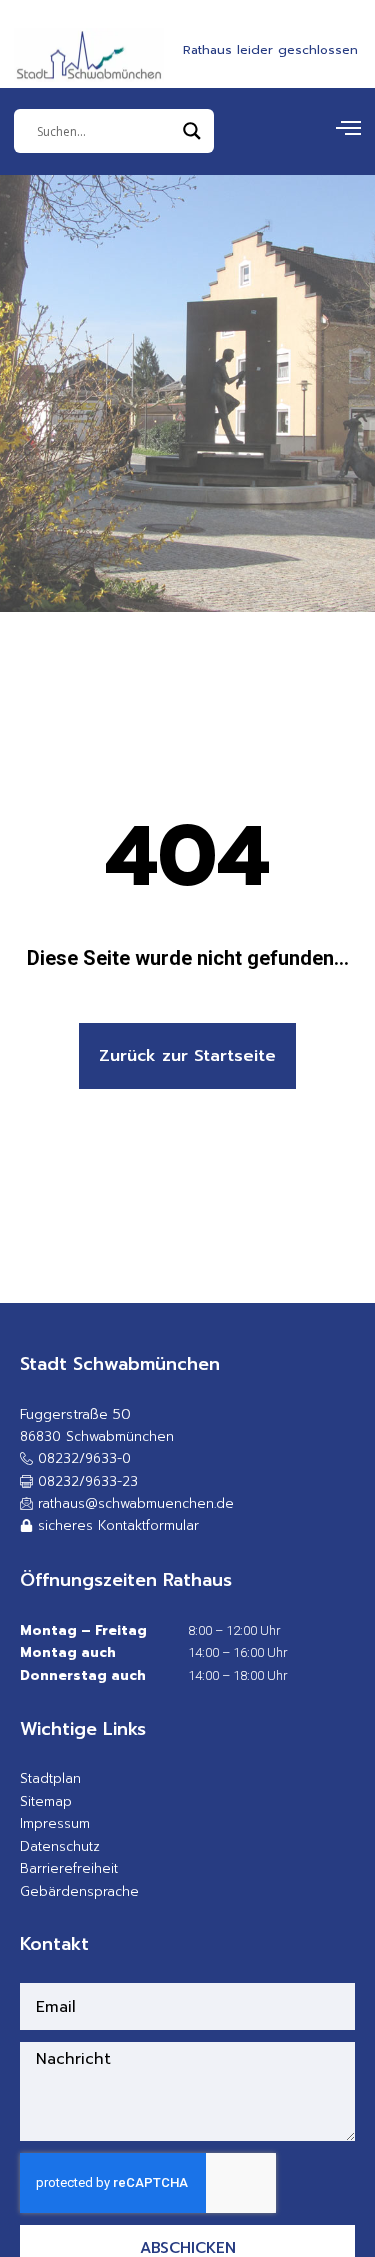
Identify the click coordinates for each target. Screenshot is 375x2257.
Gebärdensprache (79, 1891)
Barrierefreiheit (69, 1868)
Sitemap (46, 1801)
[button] (79, 1482)
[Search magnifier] (192, 131)
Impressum (55, 1823)
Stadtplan (50, 1778)
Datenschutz (60, 1846)
